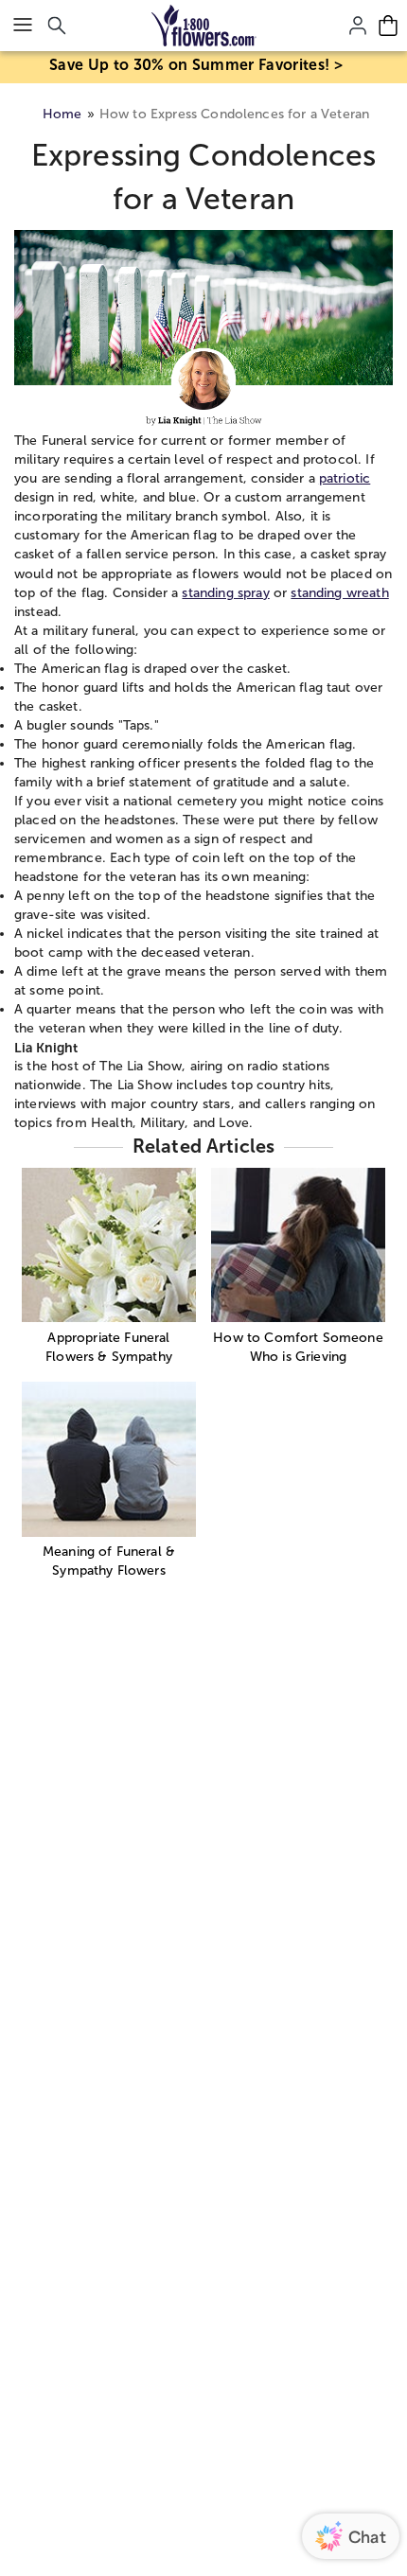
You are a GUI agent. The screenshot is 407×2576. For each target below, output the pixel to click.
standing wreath (339, 593)
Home (62, 114)
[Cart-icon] (388, 26)
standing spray (225, 593)
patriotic (345, 478)
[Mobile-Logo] (204, 26)
